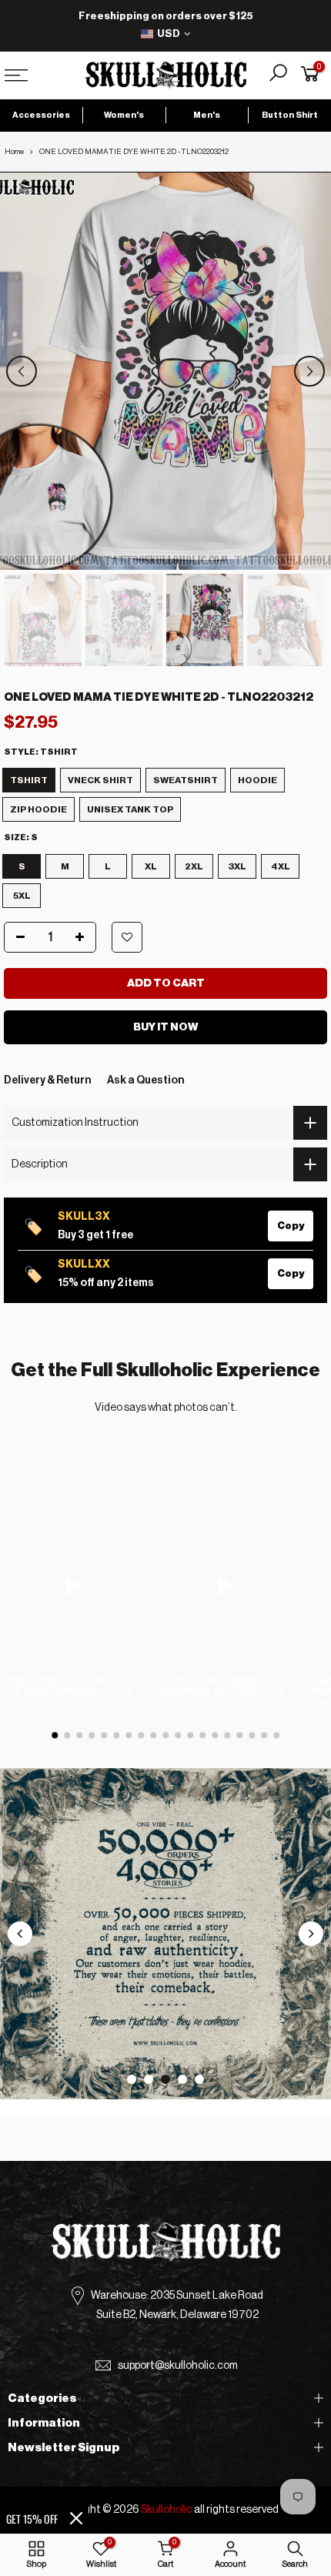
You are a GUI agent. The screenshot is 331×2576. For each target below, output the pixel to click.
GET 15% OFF (32, 2519)
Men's (207, 115)
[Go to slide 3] (165, 2079)
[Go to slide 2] (149, 2079)
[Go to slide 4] (182, 2079)
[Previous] (22, 371)
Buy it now (166, 1027)
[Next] (309, 371)
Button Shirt (290, 115)
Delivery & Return (48, 1080)
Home (14, 152)
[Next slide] (311, 1934)
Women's (124, 115)
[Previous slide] (20, 1934)
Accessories (41, 115)
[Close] (76, 2518)
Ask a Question (146, 1080)
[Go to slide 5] (199, 2079)
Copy (291, 1226)
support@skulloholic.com (178, 2366)
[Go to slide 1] (132, 2079)
